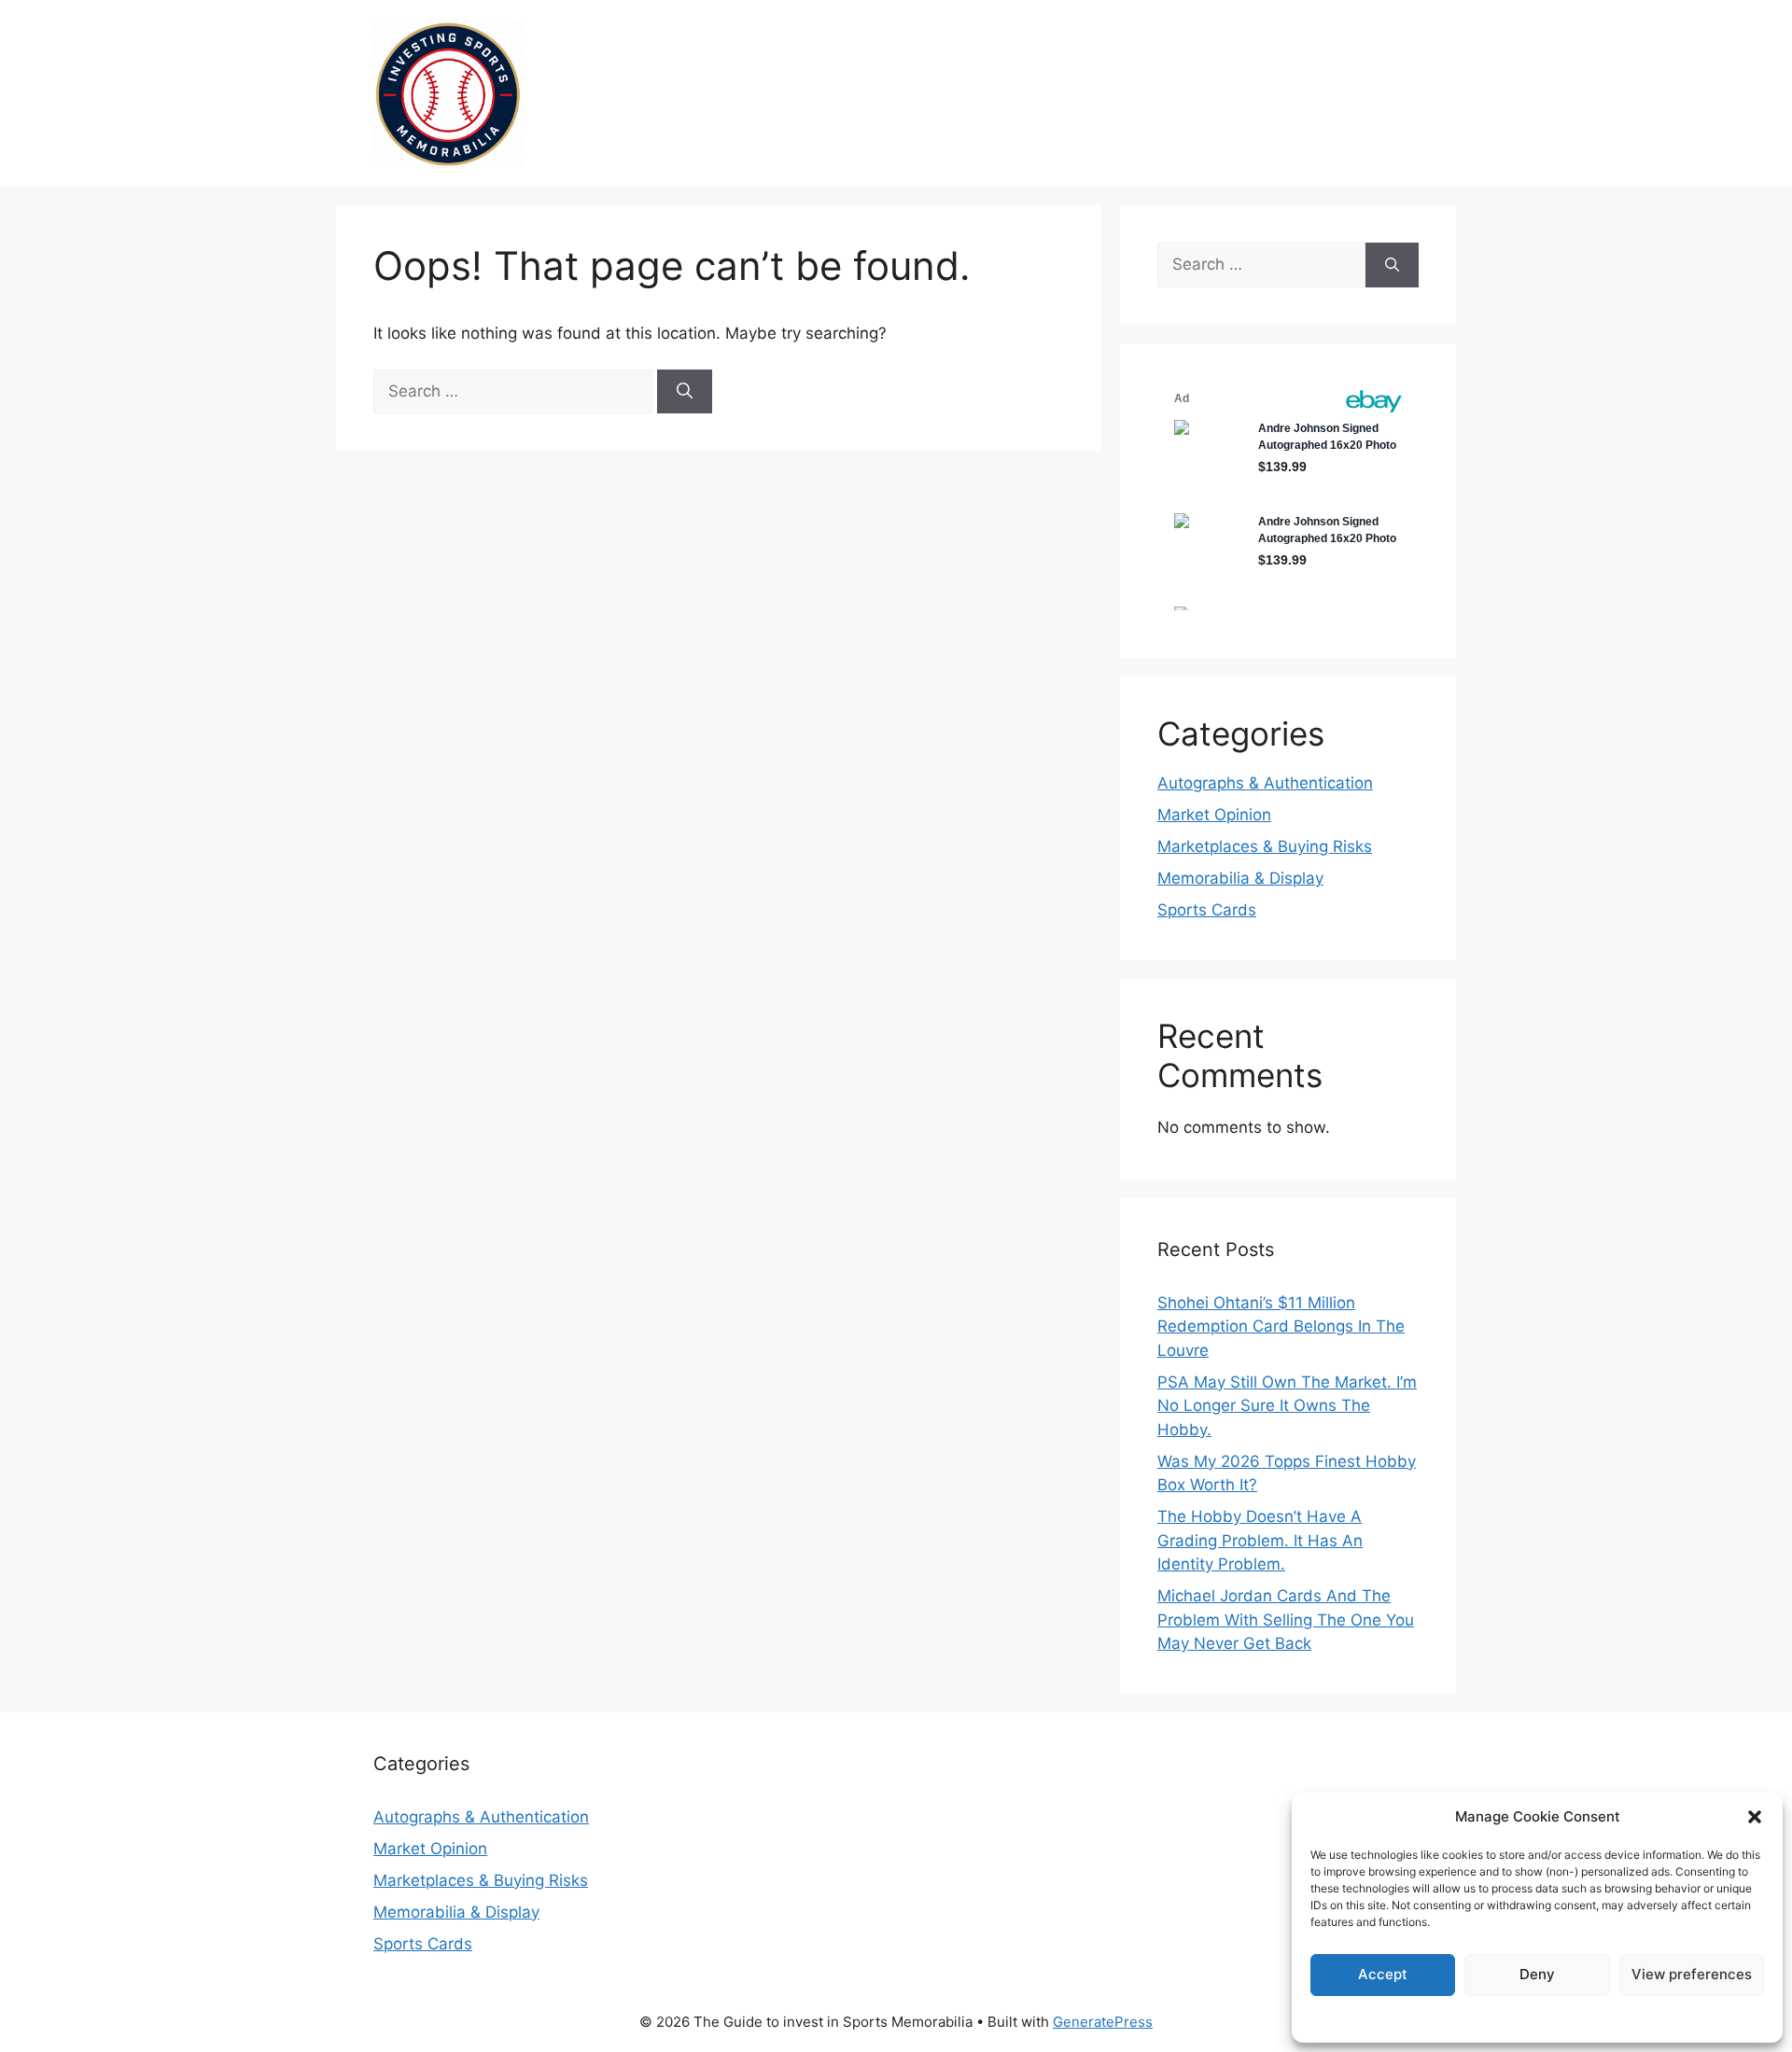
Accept (1383, 1974)
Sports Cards (1207, 910)
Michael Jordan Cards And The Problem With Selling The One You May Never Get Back (1286, 1619)
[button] (1755, 1817)
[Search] (685, 392)
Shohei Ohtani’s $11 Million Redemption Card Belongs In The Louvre (1281, 1326)
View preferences (1692, 1974)
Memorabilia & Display (1240, 878)
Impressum (1537, 2018)
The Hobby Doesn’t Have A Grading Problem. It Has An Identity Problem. (1260, 1540)
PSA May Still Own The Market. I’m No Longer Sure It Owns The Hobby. (1287, 1406)
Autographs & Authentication (1265, 783)
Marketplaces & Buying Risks (1265, 846)
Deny (1537, 1974)
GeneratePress (1103, 2022)
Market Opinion (1214, 815)
